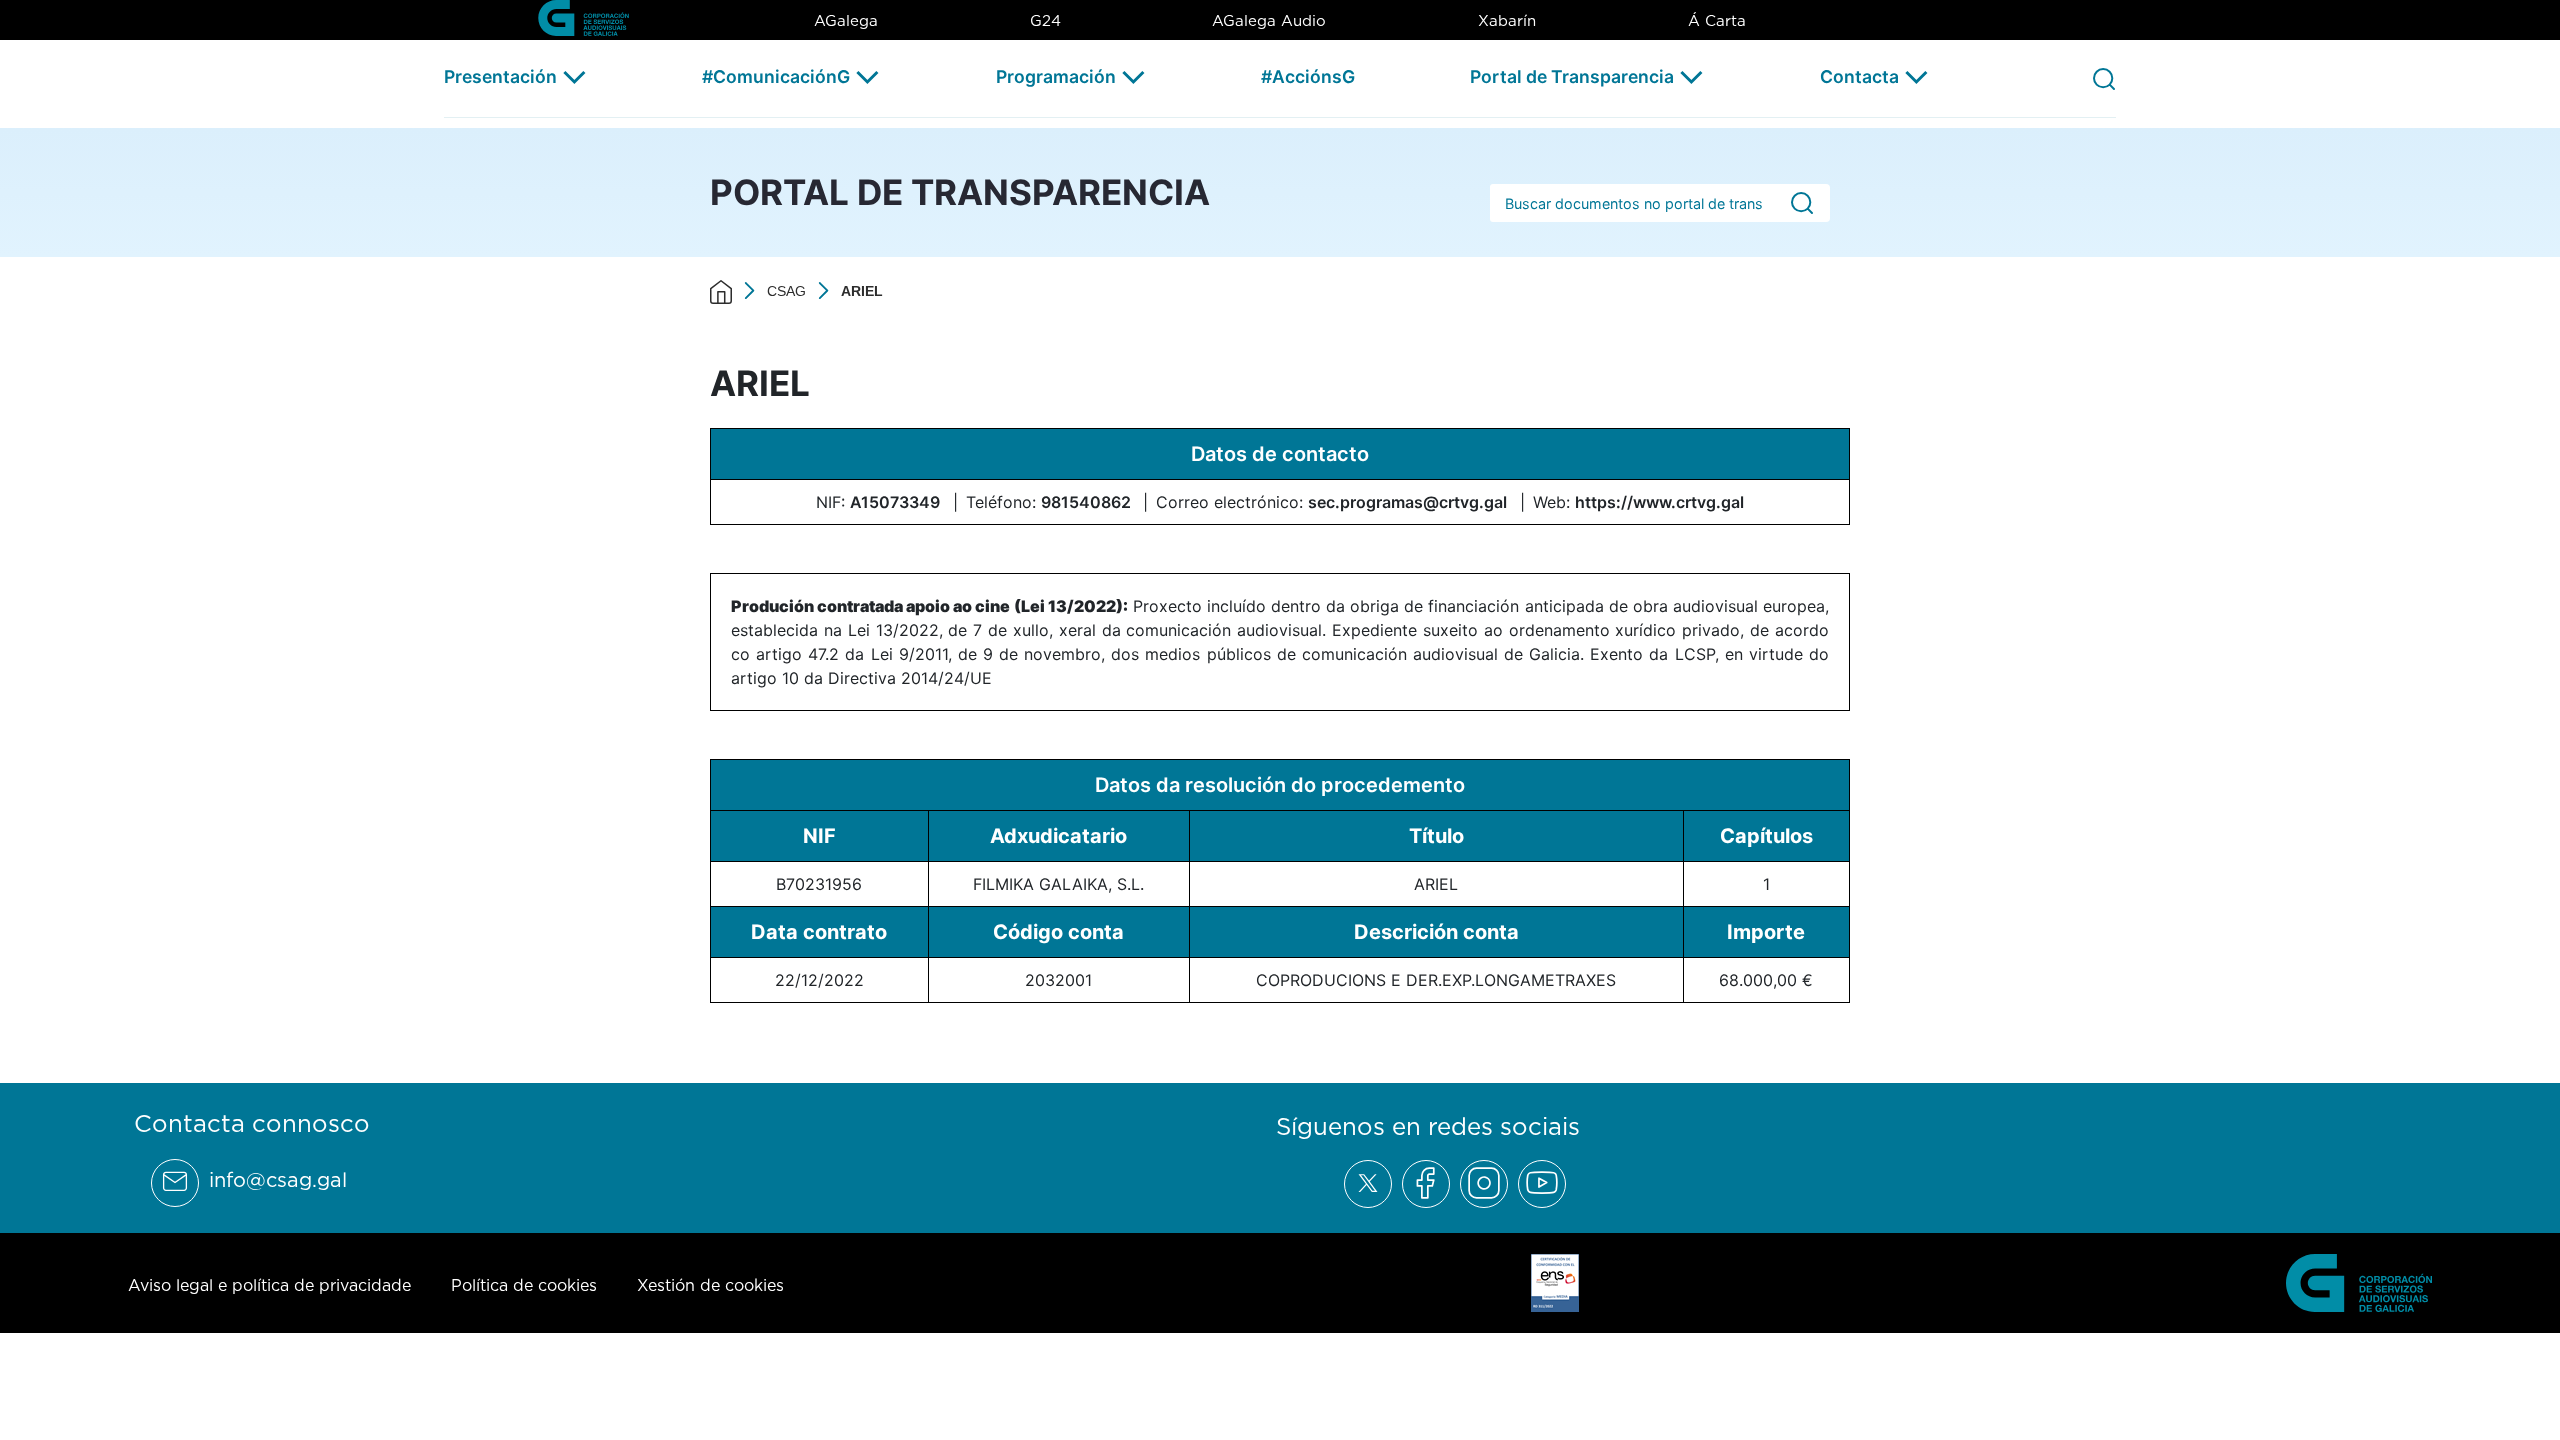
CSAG (786, 291)
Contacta (1859, 76)
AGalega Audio (1269, 20)
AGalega (846, 20)
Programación (1056, 76)
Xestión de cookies (710, 1285)
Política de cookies (524, 1285)
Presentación (500, 76)
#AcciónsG (1308, 76)
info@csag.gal (278, 1180)
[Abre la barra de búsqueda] (2104, 78)
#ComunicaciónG (776, 76)
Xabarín (1507, 20)
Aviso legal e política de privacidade (269, 1285)
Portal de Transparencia (1572, 76)
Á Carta (1717, 20)
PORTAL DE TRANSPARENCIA (960, 192)
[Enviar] (1802, 203)
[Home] (721, 291)
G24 (1045, 20)
